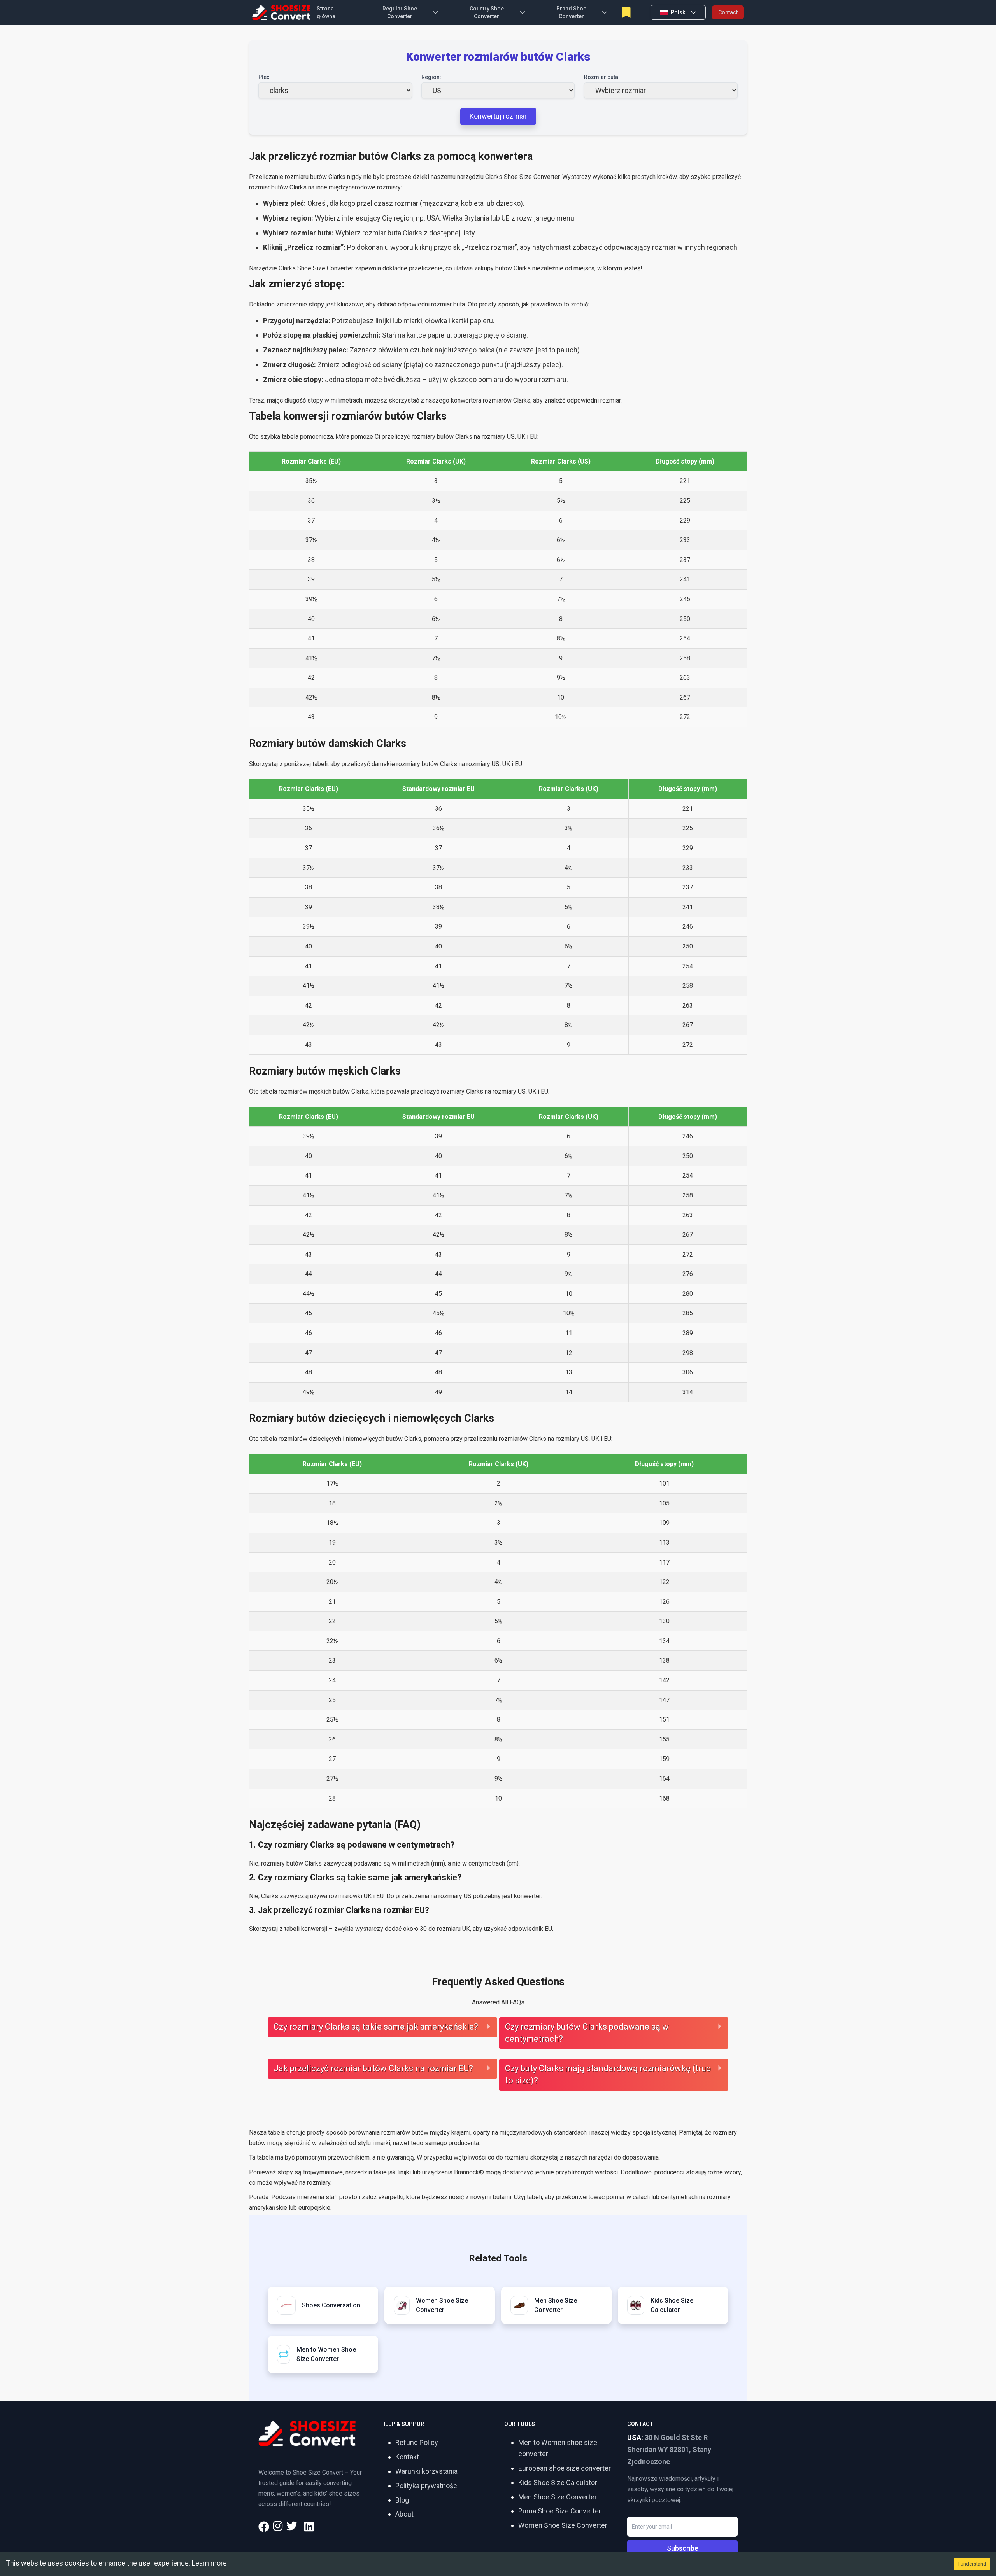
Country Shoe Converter (487, 12)
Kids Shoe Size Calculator (558, 2482)
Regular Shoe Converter (400, 12)
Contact (728, 12)
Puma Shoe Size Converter (560, 2511)
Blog (402, 2500)
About (404, 2514)
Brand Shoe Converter (571, 12)
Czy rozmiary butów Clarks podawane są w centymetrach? (587, 2033)
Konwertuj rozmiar (498, 116)
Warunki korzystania (426, 2471)
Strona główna (326, 12)
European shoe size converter (565, 2468)
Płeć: (265, 77)
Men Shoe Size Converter (558, 2497)
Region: (431, 77)
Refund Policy (417, 2442)
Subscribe (683, 2548)
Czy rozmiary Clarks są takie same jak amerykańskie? (376, 2027)
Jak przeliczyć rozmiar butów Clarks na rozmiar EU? (373, 2068)
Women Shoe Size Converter (563, 2525)
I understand (972, 2564)
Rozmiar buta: (602, 77)
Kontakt (407, 2457)
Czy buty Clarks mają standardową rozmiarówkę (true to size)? (608, 2074)
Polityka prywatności (427, 2486)
